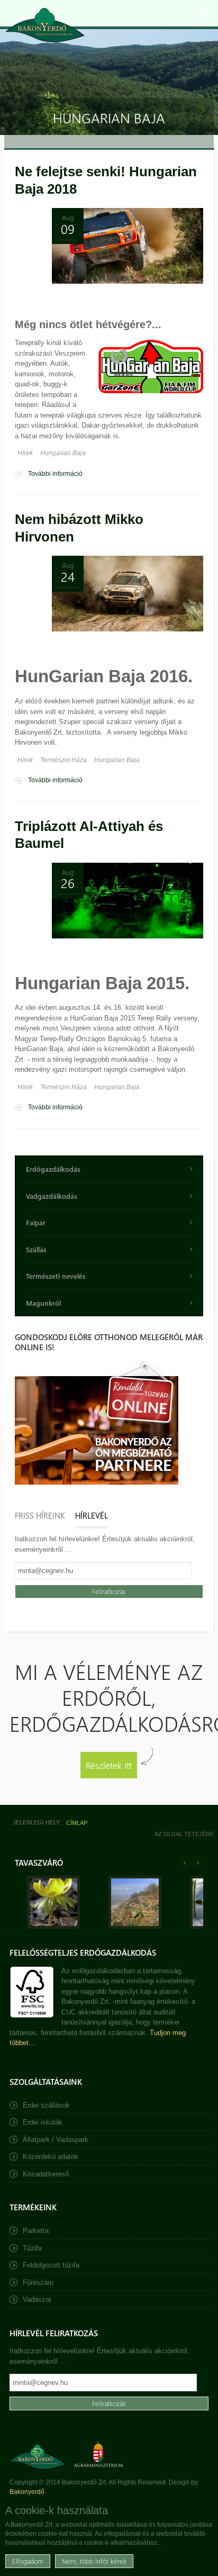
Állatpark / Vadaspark (56, 2140)
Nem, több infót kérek (94, 2561)
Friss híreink (40, 1515)
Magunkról (43, 1303)
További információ (55, 474)
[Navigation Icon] (205, 13)
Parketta (36, 2231)
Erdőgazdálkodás (53, 1169)
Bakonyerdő (27, 2492)
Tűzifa (32, 2248)
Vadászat (37, 2299)
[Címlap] (45, 25)
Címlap (77, 1823)
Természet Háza (63, 760)
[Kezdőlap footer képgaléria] (53, 1926)
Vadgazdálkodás (52, 1196)
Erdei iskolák (43, 2122)
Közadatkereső (46, 2174)
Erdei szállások (46, 2105)
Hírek (25, 453)
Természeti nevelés (56, 1276)
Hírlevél (92, 1515)
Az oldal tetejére (184, 1834)
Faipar (36, 1222)
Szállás (36, 1249)
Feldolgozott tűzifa (51, 2265)
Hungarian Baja (63, 453)
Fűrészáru (38, 2283)
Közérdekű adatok (51, 2157)
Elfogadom (28, 2561)
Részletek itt (109, 1765)
